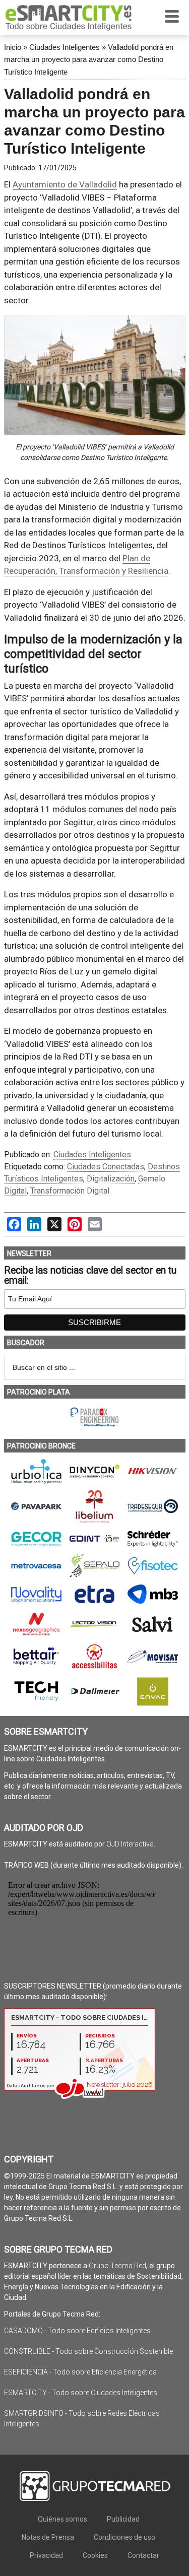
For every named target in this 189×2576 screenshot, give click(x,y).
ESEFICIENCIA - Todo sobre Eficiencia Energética (80, 2372)
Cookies (95, 2555)
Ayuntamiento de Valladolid (65, 184)
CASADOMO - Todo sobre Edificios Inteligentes (77, 2331)
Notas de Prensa (48, 2537)
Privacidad (46, 2555)
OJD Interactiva (130, 1844)
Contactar (143, 2555)
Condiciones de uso (124, 2537)
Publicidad (123, 2519)
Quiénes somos (62, 2519)
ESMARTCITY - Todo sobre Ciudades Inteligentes (81, 2393)
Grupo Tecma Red (117, 2266)
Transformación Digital (70, 1191)
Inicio (13, 47)
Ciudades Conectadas (106, 1167)
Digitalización (111, 1179)
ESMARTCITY (69, 18)
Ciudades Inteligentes (65, 47)
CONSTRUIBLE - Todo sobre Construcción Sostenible (88, 2351)
